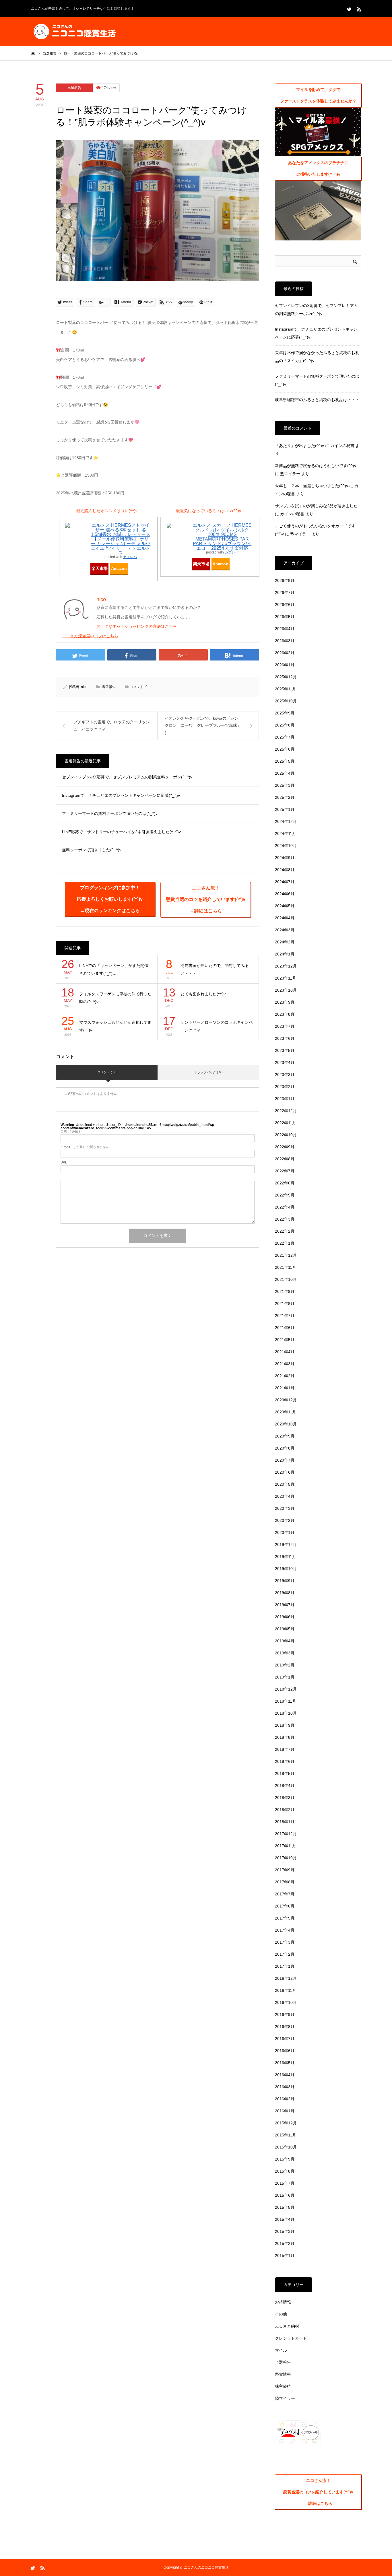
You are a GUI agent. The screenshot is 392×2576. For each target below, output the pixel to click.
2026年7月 (285, 592)
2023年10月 (286, 990)
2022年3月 (285, 1219)
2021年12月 (286, 1255)
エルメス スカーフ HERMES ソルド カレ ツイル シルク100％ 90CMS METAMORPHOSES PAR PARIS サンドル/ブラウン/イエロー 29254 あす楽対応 (222, 537)
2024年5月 (285, 906)
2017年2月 (285, 1954)
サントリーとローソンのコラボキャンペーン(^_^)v (217, 1026)
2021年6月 (285, 1328)
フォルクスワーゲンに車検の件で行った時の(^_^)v (115, 998)
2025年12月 (286, 677)
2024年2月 (285, 942)
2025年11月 (286, 689)
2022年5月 (285, 1195)
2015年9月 (285, 2159)
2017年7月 (285, 1894)
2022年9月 (285, 1147)
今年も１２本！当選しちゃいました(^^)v (312, 486)
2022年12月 (286, 1111)
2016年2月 (285, 2099)
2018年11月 (286, 1701)
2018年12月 (286, 1689)
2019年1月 (285, 1677)
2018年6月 (285, 1761)
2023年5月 (285, 1050)
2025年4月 (285, 773)
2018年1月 (285, 1822)
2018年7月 (285, 1749)
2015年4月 (285, 2219)
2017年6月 (285, 1906)
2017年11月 (286, 1846)
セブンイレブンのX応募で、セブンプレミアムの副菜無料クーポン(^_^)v (127, 777)
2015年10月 (286, 2147)
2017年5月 (285, 1918)
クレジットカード (291, 2338)
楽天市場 (100, 568)
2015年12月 (286, 2123)
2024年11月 (286, 834)
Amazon (119, 568)
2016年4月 (285, 2075)
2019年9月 (285, 1581)
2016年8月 (285, 2027)
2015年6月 (285, 2195)
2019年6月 (285, 1617)
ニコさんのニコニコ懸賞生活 (206, 2567)
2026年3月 (285, 641)
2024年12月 (286, 821)
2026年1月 (285, 665)
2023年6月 (285, 1038)
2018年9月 (285, 1725)
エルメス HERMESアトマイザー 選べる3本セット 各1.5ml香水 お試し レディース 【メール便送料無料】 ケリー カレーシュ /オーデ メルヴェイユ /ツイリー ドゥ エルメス (121, 539)
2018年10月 (286, 1713)
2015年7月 (285, 2183)
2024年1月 (285, 954)
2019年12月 (286, 1545)
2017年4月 (285, 1930)
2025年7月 (285, 737)
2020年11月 (286, 1412)
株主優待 (283, 2386)
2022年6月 (285, 1183)
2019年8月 (285, 1593)
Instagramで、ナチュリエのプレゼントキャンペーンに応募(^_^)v (121, 795)
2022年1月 (285, 1243)
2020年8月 (285, 1448)
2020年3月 (285, 1508)
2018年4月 (285, 1786)
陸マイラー (285, 2398)
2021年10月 (286, 1279)
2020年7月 (285, 1460)
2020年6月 (285, 1472)
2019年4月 (285, 1641)
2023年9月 (285, 1002)
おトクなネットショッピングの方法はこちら (137, 626)
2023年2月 (285, 1087)
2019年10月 (286, 1569)
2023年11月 (286, 978)
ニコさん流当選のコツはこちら (90, 636)
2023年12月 (286, 966)
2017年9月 (285, 1870)
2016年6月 (285, 2051)
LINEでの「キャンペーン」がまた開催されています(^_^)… (114, 969)
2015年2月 (285, 2243)
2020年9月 (285, 1436)
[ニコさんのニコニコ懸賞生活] (74, 32)
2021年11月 (286, 1267)
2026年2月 (285, 653)
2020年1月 (285, 1532)
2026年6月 (285, 605)
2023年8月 (285, 1014)
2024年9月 (285, 858)
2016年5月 (285, 2063)
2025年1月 (285, 809)
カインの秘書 (342, 446)
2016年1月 (285, 2111)
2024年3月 (285, 930)
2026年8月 (285, 580)
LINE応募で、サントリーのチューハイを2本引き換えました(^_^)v (121, 832)
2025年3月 (285, 785)
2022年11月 (286, 1123)
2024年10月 (286, 846)
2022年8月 (285, 1159)
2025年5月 (285, 761)
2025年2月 (285, 797)
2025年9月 (285, 713)
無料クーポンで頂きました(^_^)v (92, 850)
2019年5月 (285, 1629)
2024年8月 (285, 870)
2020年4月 (285, 1496)
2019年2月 (285, 1665)
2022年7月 (285, 1171)
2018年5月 (285, 1773)
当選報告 (74, 88)
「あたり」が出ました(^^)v (299, 446)
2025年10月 (286, 701)
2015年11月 (286, 2135)
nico (84, 687)
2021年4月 (285, 1352)
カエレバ (130, 557)
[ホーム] (33, 53)
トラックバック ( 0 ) (208, 1072)
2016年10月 (286, 2002)
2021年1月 (285, 1388)
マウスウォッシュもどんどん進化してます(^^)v (115, 1026)
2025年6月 (285, 749)
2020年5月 (285, 1484)
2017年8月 (285, 1882)
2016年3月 (285, 2087)
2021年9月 (285, 1291)
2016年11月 (286, 1990)
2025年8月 (285, 725)
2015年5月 (285, 2207)
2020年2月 (285, 1520)
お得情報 (283, 2302)
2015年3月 (285, 2231)
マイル (281, 2350)
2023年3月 (285, 1075)
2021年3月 (285, 1364)
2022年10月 (286, 1135)
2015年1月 (285, 2256)
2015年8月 (285, 2171)
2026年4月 (285, 629)
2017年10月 (286, 1858)
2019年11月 (286, 1557)
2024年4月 (285, 918)
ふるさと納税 (287, 2326)
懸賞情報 (283, 2374)
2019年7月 (285, 1605)
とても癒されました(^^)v (203, 994)
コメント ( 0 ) (107, 1072)
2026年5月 (285, 617)
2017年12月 (286, 1834)
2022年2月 (285, 1231)
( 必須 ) (70, 1131)
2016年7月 (285, 2039)
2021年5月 (285, 1340)
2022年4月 (285, 1207)
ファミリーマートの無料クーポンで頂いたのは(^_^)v (110, 813)
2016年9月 (285, 2014)
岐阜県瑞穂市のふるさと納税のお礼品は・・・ (317, 400)
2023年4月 (285, 1062)
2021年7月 (285, 1316)
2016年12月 (286, 1978)
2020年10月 (286, 1424)
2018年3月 (285, 1798)
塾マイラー (290, 474)
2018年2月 (285, 1810)
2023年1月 (285, 1099)
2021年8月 (285, 1303)
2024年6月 (285, 894)
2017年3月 (285, 1942)
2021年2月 (285, 1376)
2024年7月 (285, 882)
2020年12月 (286, 1400)
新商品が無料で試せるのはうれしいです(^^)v (316, 466)
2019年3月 (285, 1653)
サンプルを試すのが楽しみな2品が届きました (316, 506)
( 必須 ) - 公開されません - (86, 1147)
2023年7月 (285, 1026)
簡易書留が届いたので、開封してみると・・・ (215, 969)
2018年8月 (285, 1737)
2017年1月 (285, 1966)
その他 (281, 2314)
